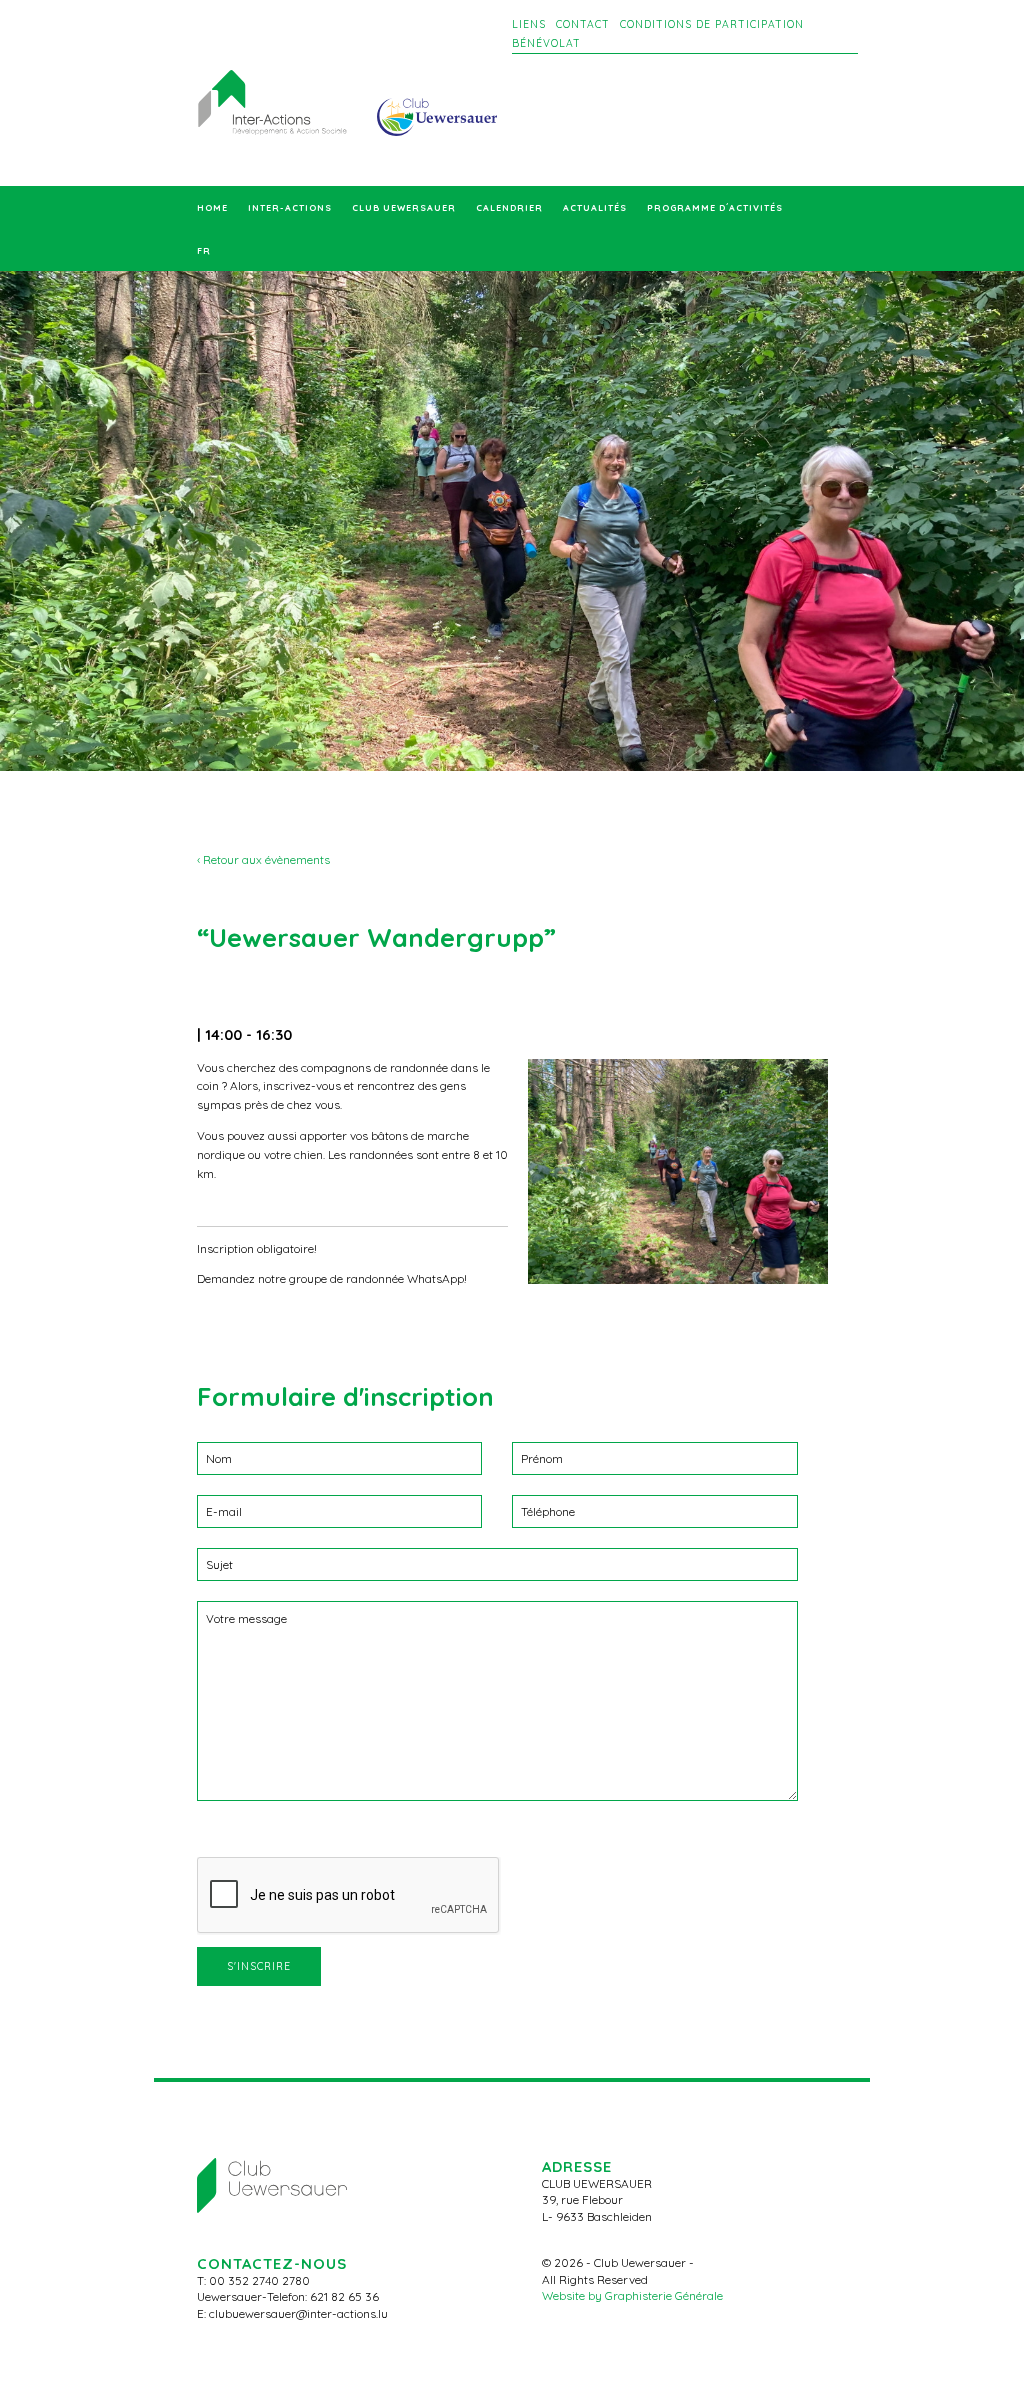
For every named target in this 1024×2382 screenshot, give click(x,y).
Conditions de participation (712, 24)
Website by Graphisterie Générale (632, 2295)
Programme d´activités (715, 207)
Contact (583, 24)
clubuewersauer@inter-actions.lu (298, 2313)
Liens (529, 24)
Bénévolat (546, 43)
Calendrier (509, 207)
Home (212, 207)
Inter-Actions (290, 207)
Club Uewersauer (404, 207)
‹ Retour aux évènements (263, 859)
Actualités (595, 207)
